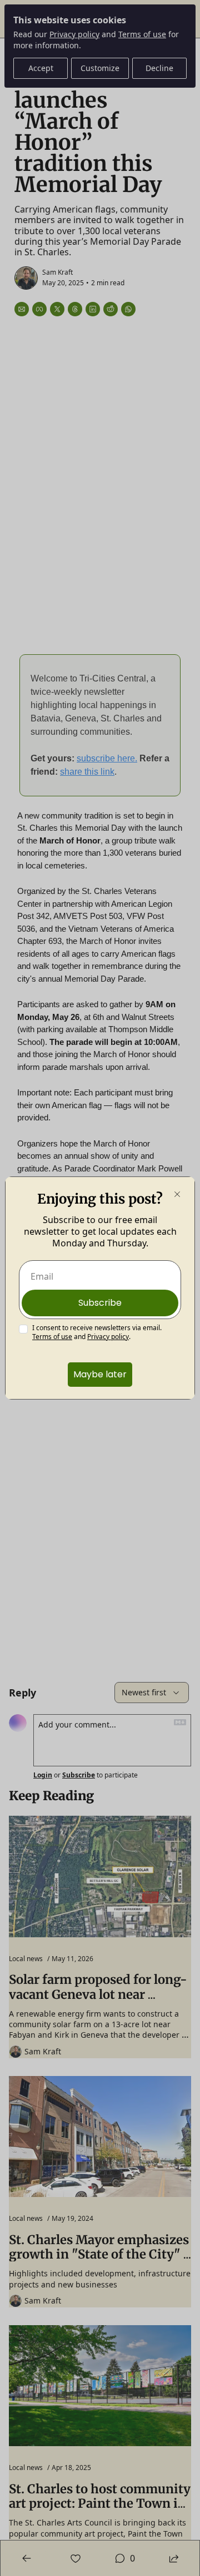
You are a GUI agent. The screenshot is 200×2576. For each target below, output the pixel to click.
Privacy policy (108, 1337)
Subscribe (100, 1303)
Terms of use (52, 1337)
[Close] (177, 1194)
